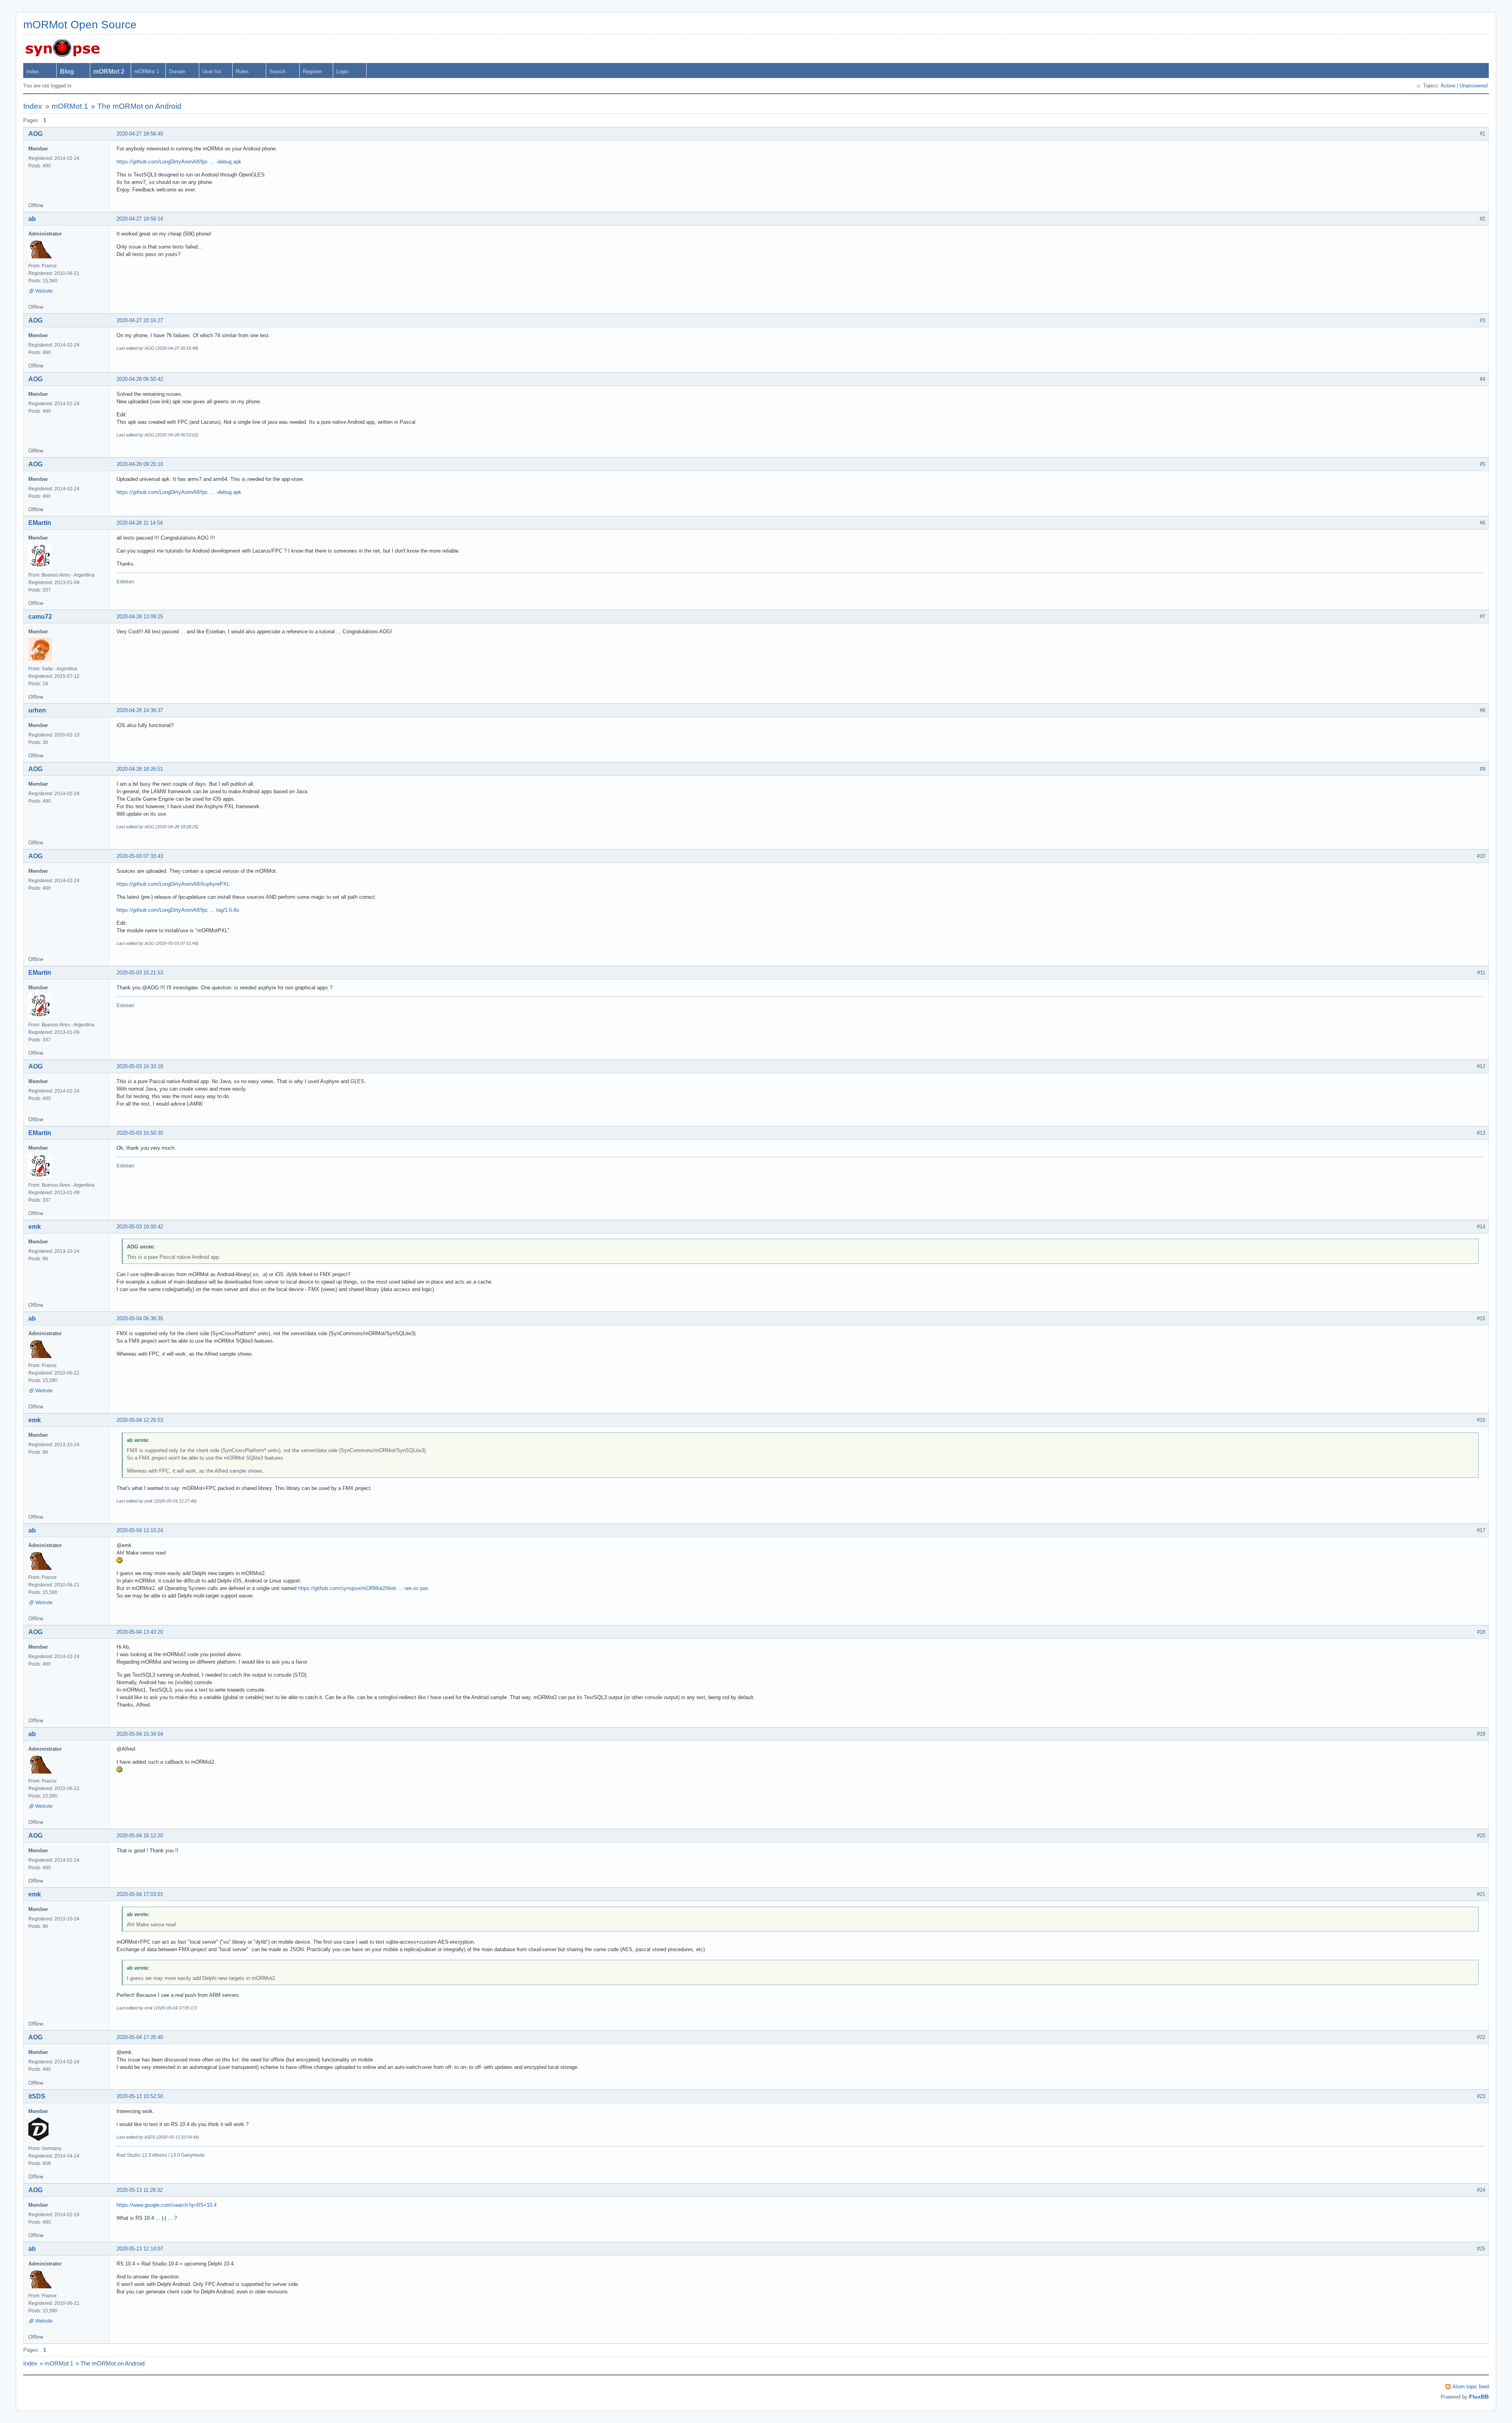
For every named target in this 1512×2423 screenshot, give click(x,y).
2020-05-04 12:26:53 (140, 1420)
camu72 (40, 617)
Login (342, 71)
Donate (177, 71)
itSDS (37, 2096)
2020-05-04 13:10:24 (140, 1530)
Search (277, 71)
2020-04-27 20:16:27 (140, 320)
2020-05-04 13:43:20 (140, 1632)
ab (32, 219)
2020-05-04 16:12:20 (140, 1836)
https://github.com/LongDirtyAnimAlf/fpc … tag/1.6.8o (178, 910)
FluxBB (1479, 2397)
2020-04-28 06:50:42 (140, 379)
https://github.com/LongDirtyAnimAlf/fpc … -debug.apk (179, 162)
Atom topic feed (1471, 2387)
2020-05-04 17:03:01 (140, 1894)
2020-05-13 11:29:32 (140, 2190)
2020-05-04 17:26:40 (140, 2037)
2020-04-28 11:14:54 (140, 523)
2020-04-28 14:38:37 (140, 710)
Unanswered (1474, 86)
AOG (35, 134)
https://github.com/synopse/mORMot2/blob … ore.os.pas (363, 1588)
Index (33, 71)
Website (44, 291)
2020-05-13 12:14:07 (140, 2249)
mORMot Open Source (80, 25)
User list (212, 71)
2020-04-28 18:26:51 (140, 769)
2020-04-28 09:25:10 (140, 464)
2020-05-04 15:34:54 (140, 1734)
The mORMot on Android (139, 106)
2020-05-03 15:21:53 (140, 973)
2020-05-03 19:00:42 (140, 1227)
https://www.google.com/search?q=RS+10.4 (167, 2205)
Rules (242, 71)
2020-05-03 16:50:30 (140, 1133)
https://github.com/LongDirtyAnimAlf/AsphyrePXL (173, 884)
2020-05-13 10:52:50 (140, 2096)
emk (35, 1227)
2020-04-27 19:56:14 (140, 219)
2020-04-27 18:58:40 (140, 134)
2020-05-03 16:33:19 (140, 1066)
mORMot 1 (147, 71)
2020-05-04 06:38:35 (140, 1318)
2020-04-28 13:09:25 (140, 617)
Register (312, 71)
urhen (37, 710)
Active (1448, 86)
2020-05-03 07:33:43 (140, 856)
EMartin (40, 523)
